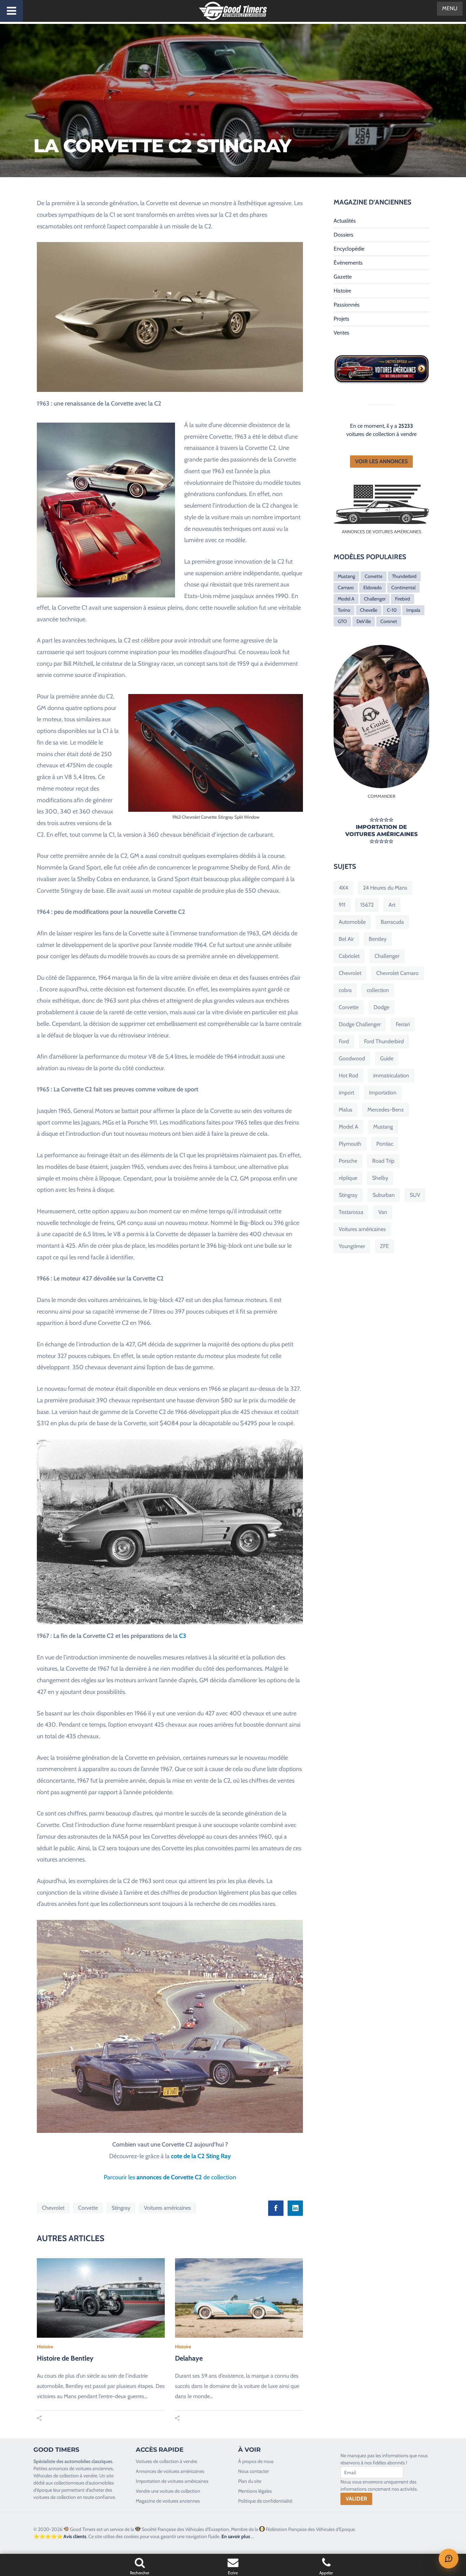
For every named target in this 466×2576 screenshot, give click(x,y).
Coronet (389, 621)
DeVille (364, 621)
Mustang (346, 576)
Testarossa (351, 1212)
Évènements (348, 263)
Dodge (381, 1007)
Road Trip (383, 1161)
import (346, 1093)
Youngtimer (352, 1246)
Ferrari (403, 1024)
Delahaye (189, 2358)
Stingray (121, 2208)
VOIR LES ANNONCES (381, 461)
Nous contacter (253, 2471)
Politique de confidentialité (265, 2501)
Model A (346, 599)
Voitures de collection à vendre (166, 2461)
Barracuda (392, 922)
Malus (346, 1110)
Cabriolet (349, 956)
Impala (413, 610)
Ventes (341, 333)
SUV (415, 1195)
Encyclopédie (349, 249)
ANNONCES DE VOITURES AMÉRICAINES (382, 532)
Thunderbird (404, 576)
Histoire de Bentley (65, 2358)
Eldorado (373, 588)
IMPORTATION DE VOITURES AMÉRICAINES (381, 831)
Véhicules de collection (56, 2476)
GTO (342, 621)
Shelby (380, 1178)
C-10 (392, 610)
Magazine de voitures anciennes (168, 2501)
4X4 (343, 888)
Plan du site (250, 2481)
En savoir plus (236, 2536)
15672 (367, 905)
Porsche (348, 1161)
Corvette (88, 2208)
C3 (183, 1636)
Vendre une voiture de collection (168, 2491)
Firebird (403, 599)
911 (342, 905)
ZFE (384, 1246)
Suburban (384, 1195)
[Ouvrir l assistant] (449, 2559)
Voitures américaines (168, 2208)
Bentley (378, 939)
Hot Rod (348, 1075)
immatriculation (391, 1075)
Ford (344, 1041)
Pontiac (385, 1144)
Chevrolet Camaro (397, 973)
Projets (341, 319)
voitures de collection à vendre (381, 434)
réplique (348, 1178)
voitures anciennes (94, 2468)
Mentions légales (255, 2491)
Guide (387, 1058)
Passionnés (347, 305)
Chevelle (369, 610)
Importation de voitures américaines (172, 2481)
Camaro (346, 588)
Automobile (352, 922)
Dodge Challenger (360, 1024)
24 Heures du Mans (385, 888)
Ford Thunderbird (384, 1041)
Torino (344, 610)
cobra (345, 990)
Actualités (345, 221)
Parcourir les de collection (170, 2177)
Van (383, 1212)
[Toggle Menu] (11, 11)
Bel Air (346, 939)
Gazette (343, 277)
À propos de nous (256, 2461)
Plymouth (350, 1144)
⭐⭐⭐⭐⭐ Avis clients (60, 2536)
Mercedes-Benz (386, 1110)
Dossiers (344, 235)
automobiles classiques (88, 2461)
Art (392, 905)
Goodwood (352, 1058)
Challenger (375, 599)
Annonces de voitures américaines (170, 2471)
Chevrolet (53, 2208)
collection (378, 990)
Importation (383, 1093)
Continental (403, 588)
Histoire (45, 2347)
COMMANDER (382, 796)
